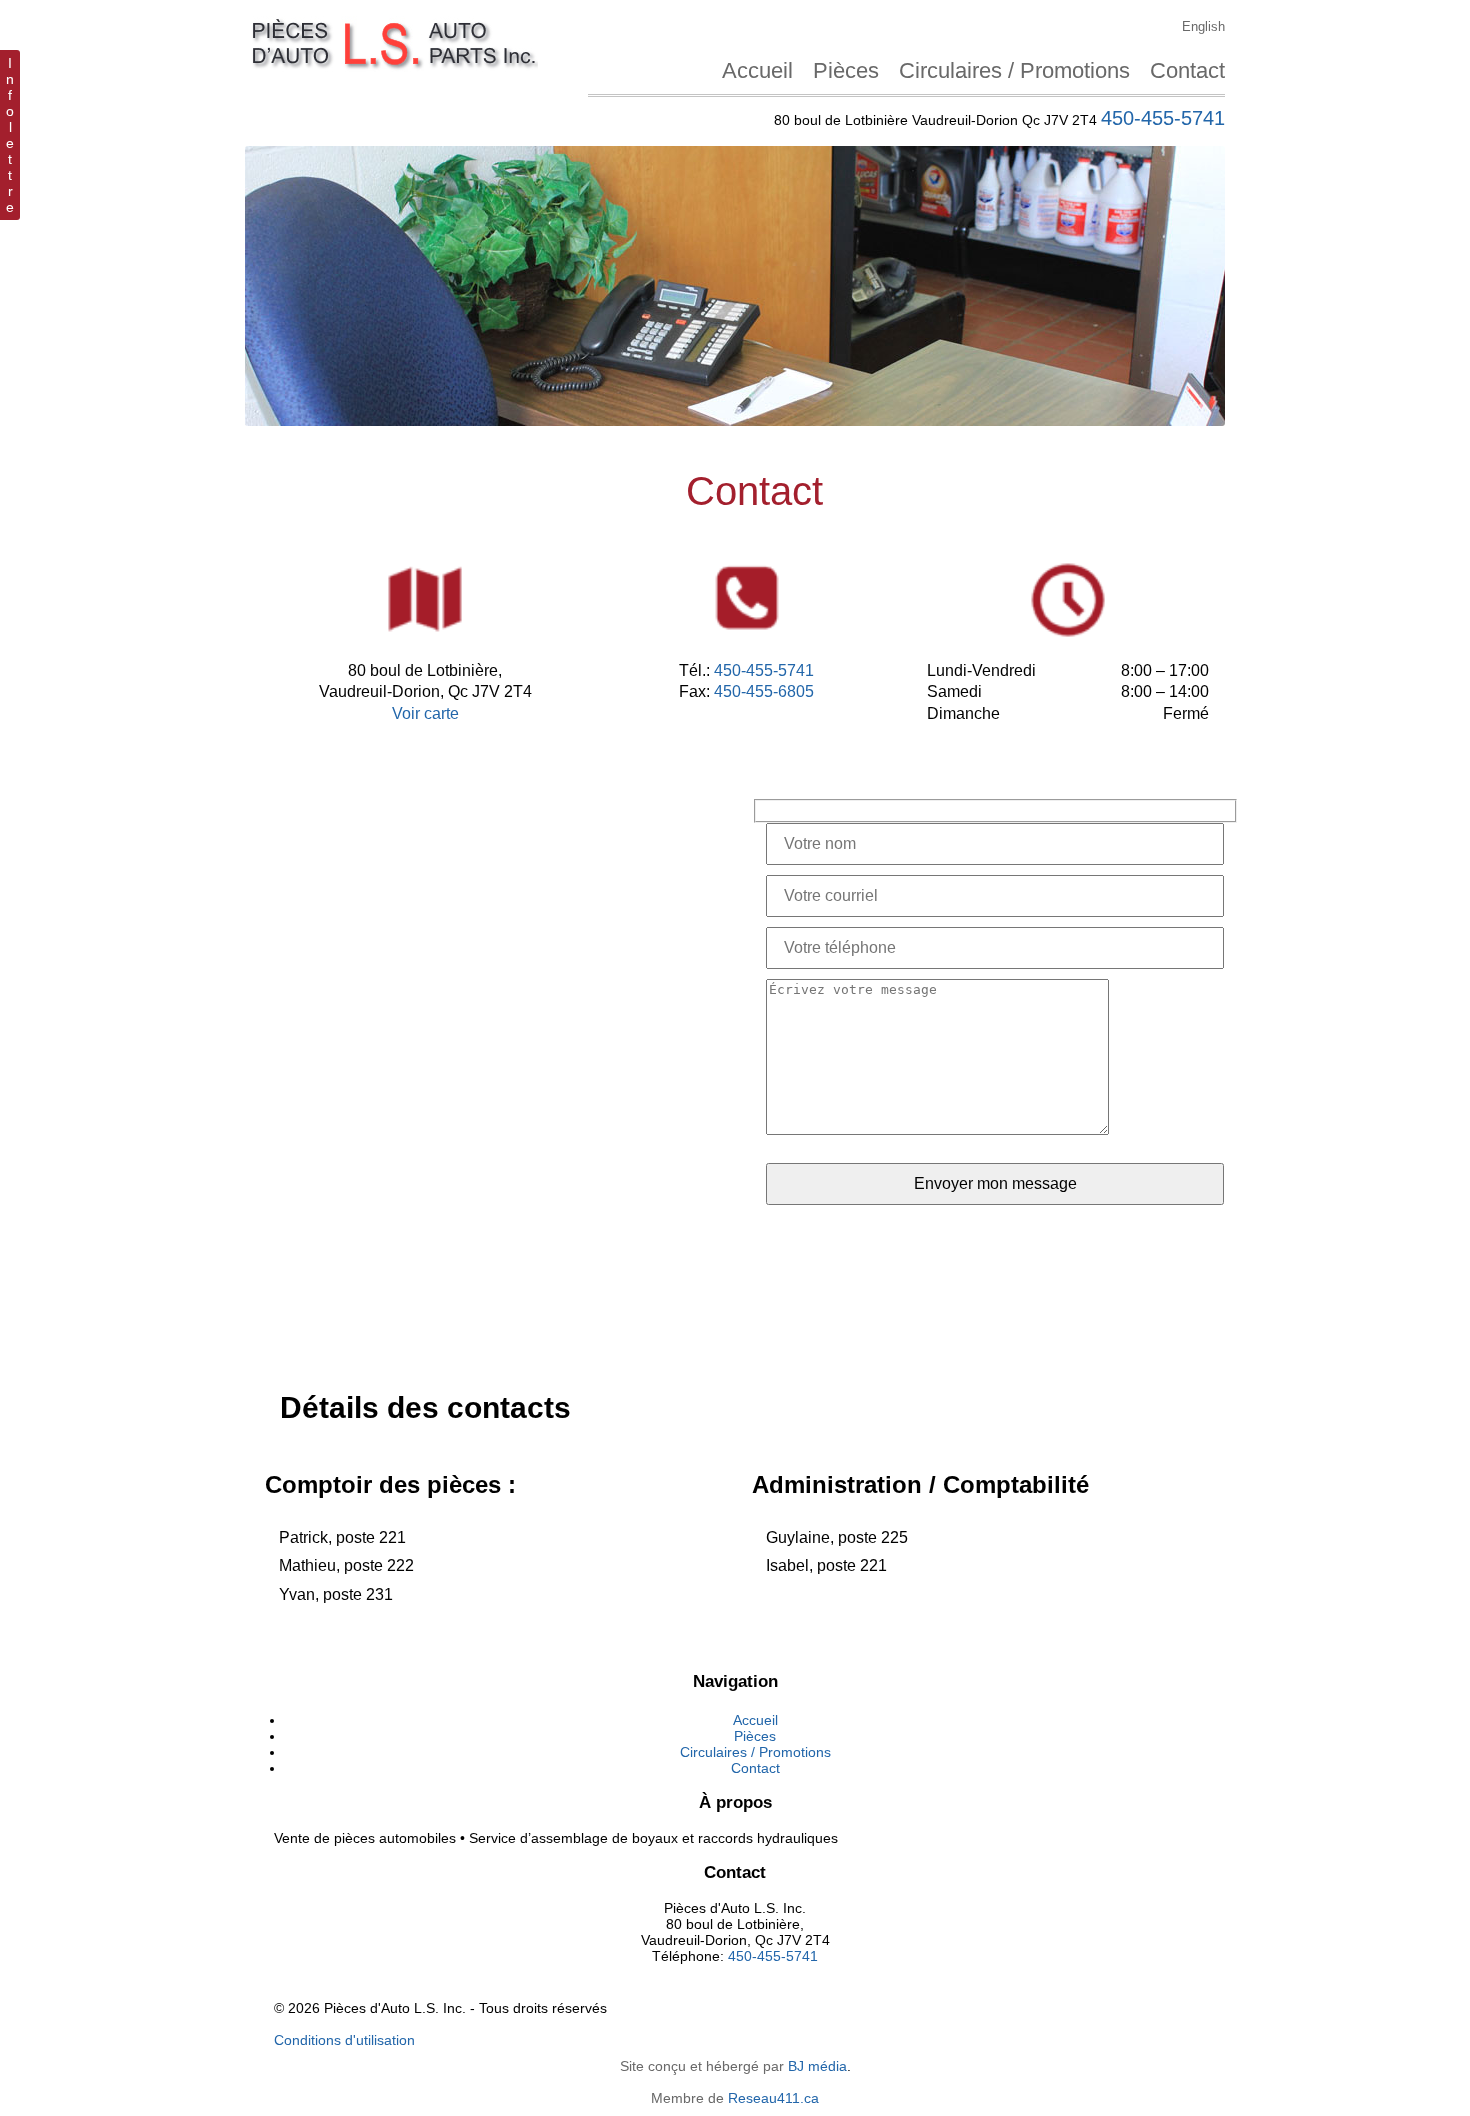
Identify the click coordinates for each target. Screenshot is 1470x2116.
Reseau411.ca (773, 2098)
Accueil (757, 70)
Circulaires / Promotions (1014, 70)
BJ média (817, 2066)
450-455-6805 (764, 691)
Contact (1187, 70)
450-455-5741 (1163, 118)
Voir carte (425, 713)
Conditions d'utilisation (344, 2040)
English (1203, 26)
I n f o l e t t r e (10, 135)
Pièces (846, 70)
